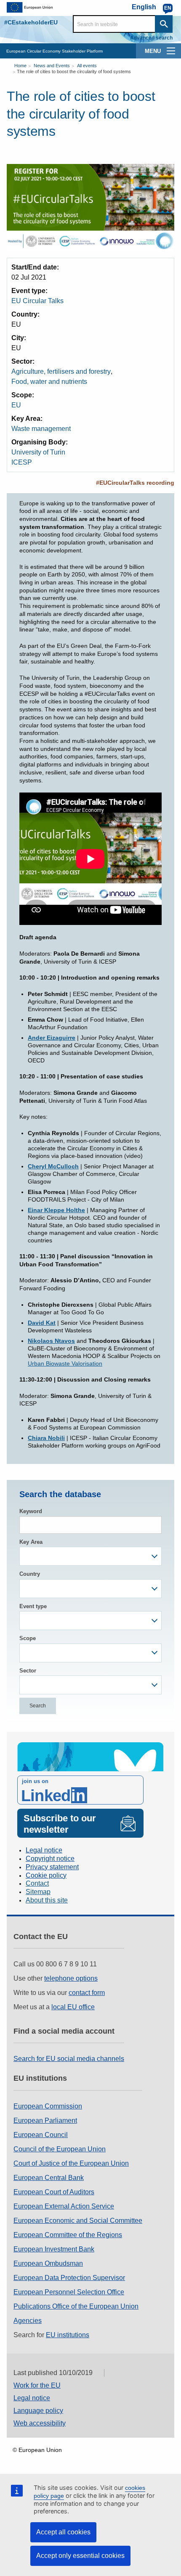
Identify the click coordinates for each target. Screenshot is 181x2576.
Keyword (31, 1511)
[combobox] (90, 1556)
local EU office (73, 2007)
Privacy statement (52, 1867)
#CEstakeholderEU (31, 22)
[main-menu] (171, 51)
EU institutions (68, 2335)
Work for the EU (37, 2385)
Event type (33, 1606)
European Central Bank (49, 2178)
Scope (28, 1638)
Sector (28, 1671)
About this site (47, 1900)
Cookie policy (46, 1875)
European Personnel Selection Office (69, 2292)
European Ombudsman (48, 2263)
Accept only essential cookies (80, 2556)
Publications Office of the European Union (76, 2306)
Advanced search (151, 38)
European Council (41, 2135)
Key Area (31, 1542)
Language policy (38, 2411)
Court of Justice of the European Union (71, 2163)
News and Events (52, 66)
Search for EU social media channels (69, 2059)
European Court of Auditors (54, 2192)
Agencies (28, 2321)
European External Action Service (64, 2206)
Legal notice (44, 1850)
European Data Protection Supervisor (69, 2278)
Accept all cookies (63, 2532)
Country (30, 1574)
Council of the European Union (60, 2149)
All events (87, 66)
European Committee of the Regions (68, 2235)
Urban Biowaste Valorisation (65, 1363)
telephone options (71, 1978)
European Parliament (45, 2120)
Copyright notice (50, 1859)
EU (16, 405)
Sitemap (38, 1892)
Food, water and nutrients (49, 382)
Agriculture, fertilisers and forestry (61, 371)
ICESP (22, 462)
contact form (87, 1993)
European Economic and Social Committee (78, 2221)
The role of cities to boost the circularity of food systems (74, 71)
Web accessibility (40, 2423)
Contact (37, 1883)
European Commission (48, 2106)
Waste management (41, 429)
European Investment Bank (54, 2249)
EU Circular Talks (37, 301)
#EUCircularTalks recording (135, 483)
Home (20, 66)
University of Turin (38, 452)
